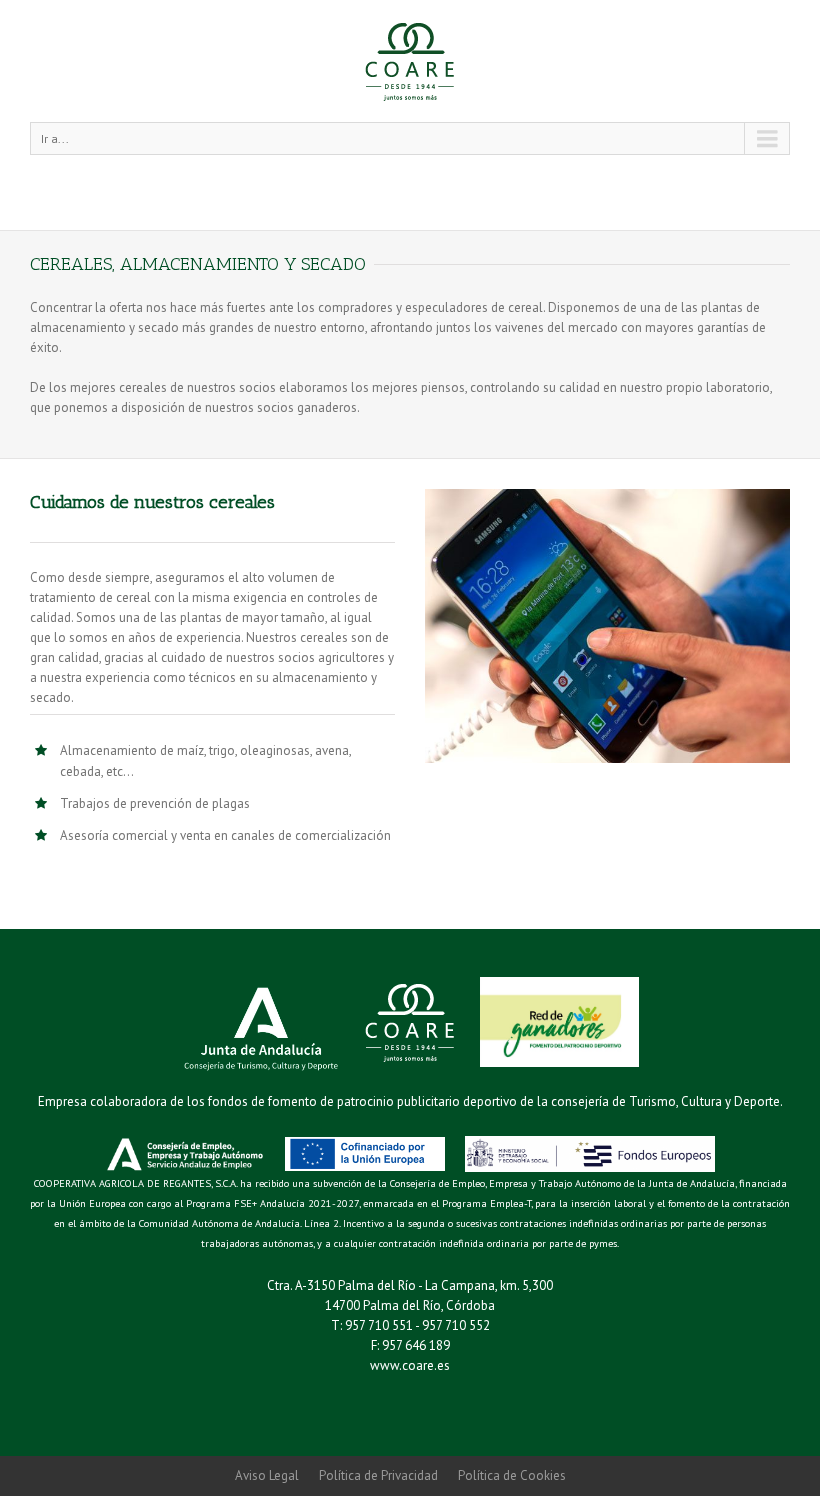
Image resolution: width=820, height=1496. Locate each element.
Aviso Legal (267, 1475)
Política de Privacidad (378, 1475)
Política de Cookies (512, 1475)
